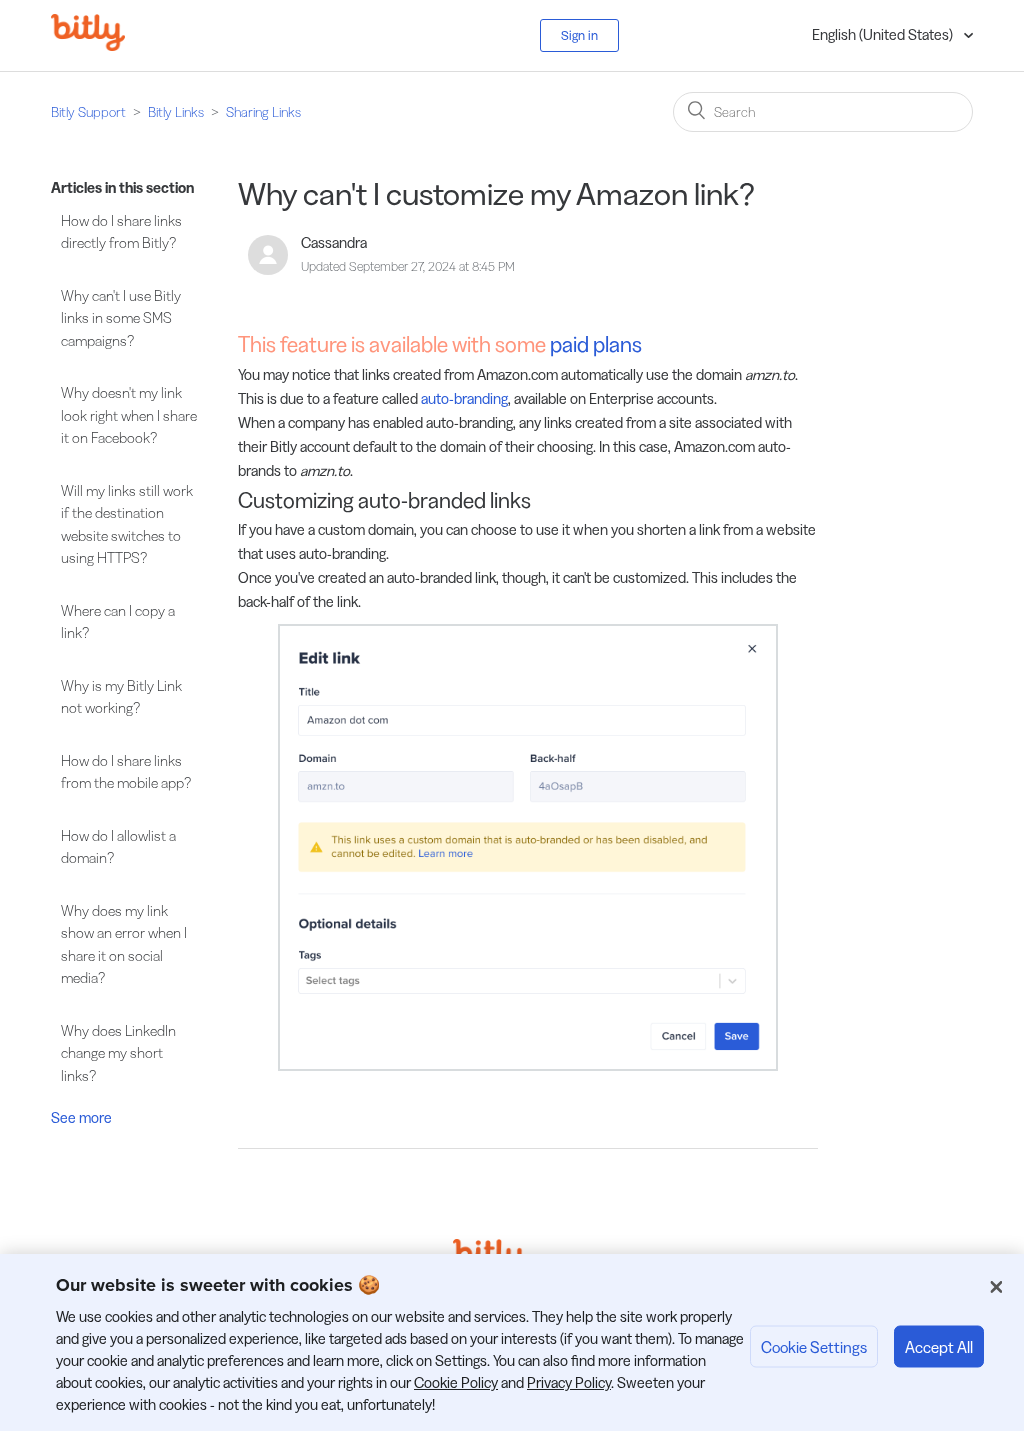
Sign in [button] (579, 35)
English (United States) (884, 34)
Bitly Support (88, 112)
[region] (512, 1342)
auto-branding (464, 398)
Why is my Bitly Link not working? (121, 697)
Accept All (939, 1346)
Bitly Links (176, 112)
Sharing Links (263, 112)
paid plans (596, 344)
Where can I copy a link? (118, 622)
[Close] (996, 1287)
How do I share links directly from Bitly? (121, 232)
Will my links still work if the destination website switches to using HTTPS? (127, 524)
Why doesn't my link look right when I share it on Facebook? (129, 415)
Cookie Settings (814, 1346)
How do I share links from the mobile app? (126, 772)
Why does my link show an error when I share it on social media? (124, 944)
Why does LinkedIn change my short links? (118, 1053)
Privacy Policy (569, 1382)
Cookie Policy (456, 1382)
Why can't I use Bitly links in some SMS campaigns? (121, 318)
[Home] (103, 45)
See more (81, 1117)
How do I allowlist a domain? (118, 847)
